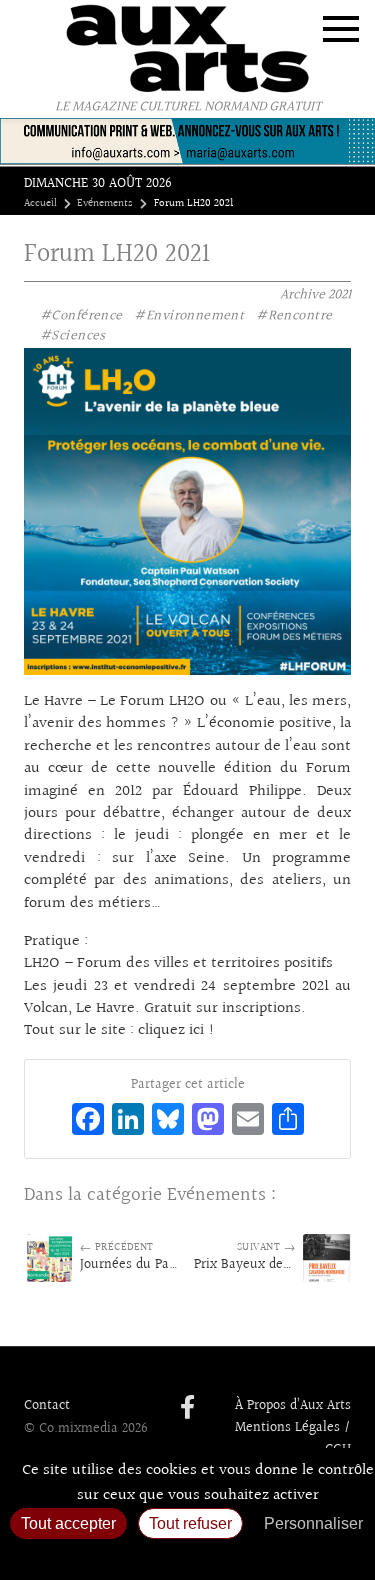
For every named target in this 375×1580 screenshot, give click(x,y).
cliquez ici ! (176, 1030)
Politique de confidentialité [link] (188, 1555)
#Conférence (81, 316)
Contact (47, 1406)
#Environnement (189, 316)
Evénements (105, 204)
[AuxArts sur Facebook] (187, 1409)
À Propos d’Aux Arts (293, 1406)
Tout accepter (68, 1523)
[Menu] (341, 29)
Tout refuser (190, 1523)
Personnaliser (313, 1523)
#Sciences (73, 336)
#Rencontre (294, 316)
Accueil (40, 204)
